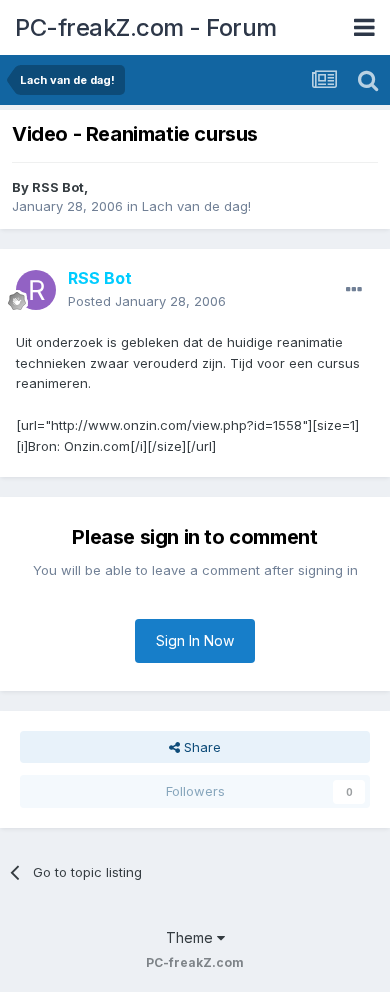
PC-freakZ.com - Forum (146, 27)
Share (200, 747)
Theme (191, 937)
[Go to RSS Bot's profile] (36, 290)
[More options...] (354, 290)
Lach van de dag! (196, 206)
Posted (147, 301)
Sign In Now (195, 640)
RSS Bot (58, 187)
